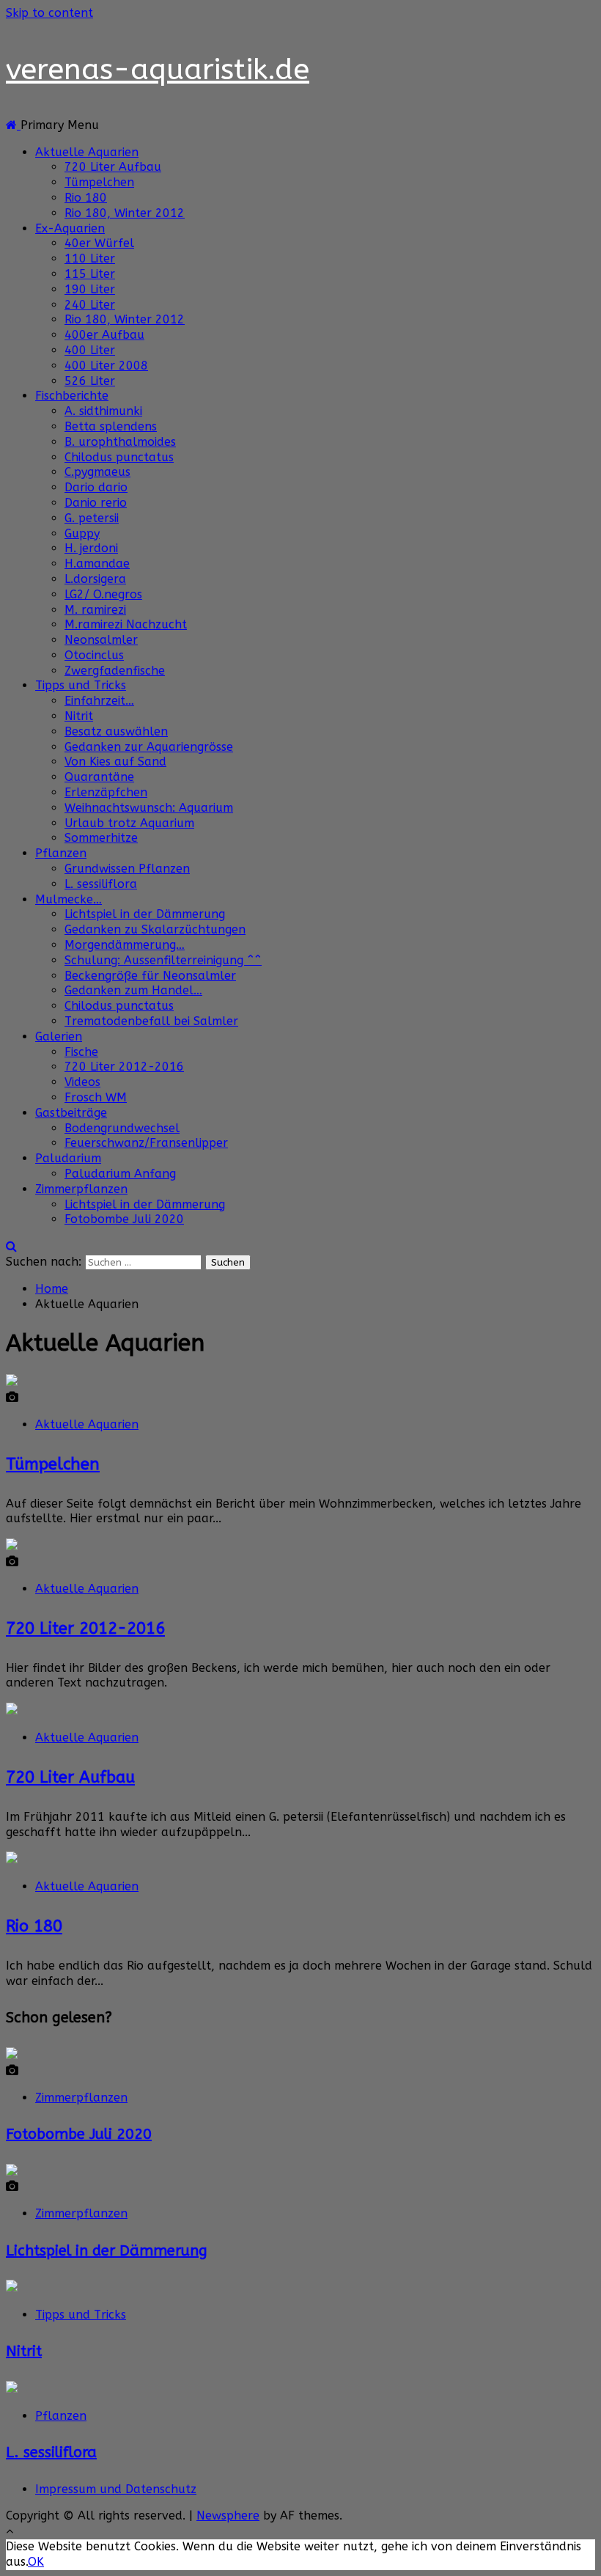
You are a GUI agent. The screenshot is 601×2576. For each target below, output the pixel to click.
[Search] (11, 1246)
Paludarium (68, 1158)
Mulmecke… (69, 899)
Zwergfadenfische (115, 671)
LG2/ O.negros (103, 594)
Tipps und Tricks (81, 685)
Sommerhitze (101, 838)
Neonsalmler (101, 640)
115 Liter (90, 274)
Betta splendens (111, 426)
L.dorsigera (95, 579)
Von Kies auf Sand (115, 762)
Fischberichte (72, 396)
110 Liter (90, 258)
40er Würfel (99, 243)
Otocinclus (94, 655)
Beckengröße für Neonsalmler (150, 976)
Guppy (82, 533)
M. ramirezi (95, 610)
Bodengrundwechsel (122, 1128)
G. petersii (92, 518)
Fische (81, 1052)
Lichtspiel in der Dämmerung (145, 914)
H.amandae (97, 564)
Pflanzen (61, 853)
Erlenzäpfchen (106, 792)
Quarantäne (99, 777)
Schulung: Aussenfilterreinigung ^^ (163, 960)
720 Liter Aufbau (113, 167)
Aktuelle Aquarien (87, 152)
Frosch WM (96, 1097)
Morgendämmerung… (125, 945)
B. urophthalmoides (120, 442)
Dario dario (96, 487)
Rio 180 (86, 198)
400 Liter (90, 350)
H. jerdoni (91, 548)
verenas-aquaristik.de (158, 69)
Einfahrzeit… (99, 701)
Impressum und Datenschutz (116, 2489)
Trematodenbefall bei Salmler (151, 1021)
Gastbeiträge (71, 1113)
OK (36, 2562)
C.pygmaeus (97, 472)
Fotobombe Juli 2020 (124, 1219)
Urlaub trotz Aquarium (129, 823)
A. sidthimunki (103, 411)
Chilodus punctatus (119, 457)
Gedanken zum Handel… (133, 990)
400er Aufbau (104, 335)
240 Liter (90, 305)
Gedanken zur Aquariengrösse (149, 747)
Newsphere (228, 2516)
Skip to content (49, 13)
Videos (82, 1082)
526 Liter (90, 381)
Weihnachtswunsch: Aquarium (149, 808)
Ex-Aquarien (70, 228)
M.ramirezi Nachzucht (126, 624)
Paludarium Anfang (120, 1174)
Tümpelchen (99, 182)
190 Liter (90, 289)
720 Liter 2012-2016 (124, 1067)
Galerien (59, 1036)
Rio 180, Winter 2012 (125, 213)
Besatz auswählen (116, 731)
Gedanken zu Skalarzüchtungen (155, 929)
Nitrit (79, 716)
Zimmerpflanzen (81, 1189)
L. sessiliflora (101, 884)
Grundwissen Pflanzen (127, 869)
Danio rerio (96, 503)
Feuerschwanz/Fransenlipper (146, 1143)
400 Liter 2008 (106, 366)
